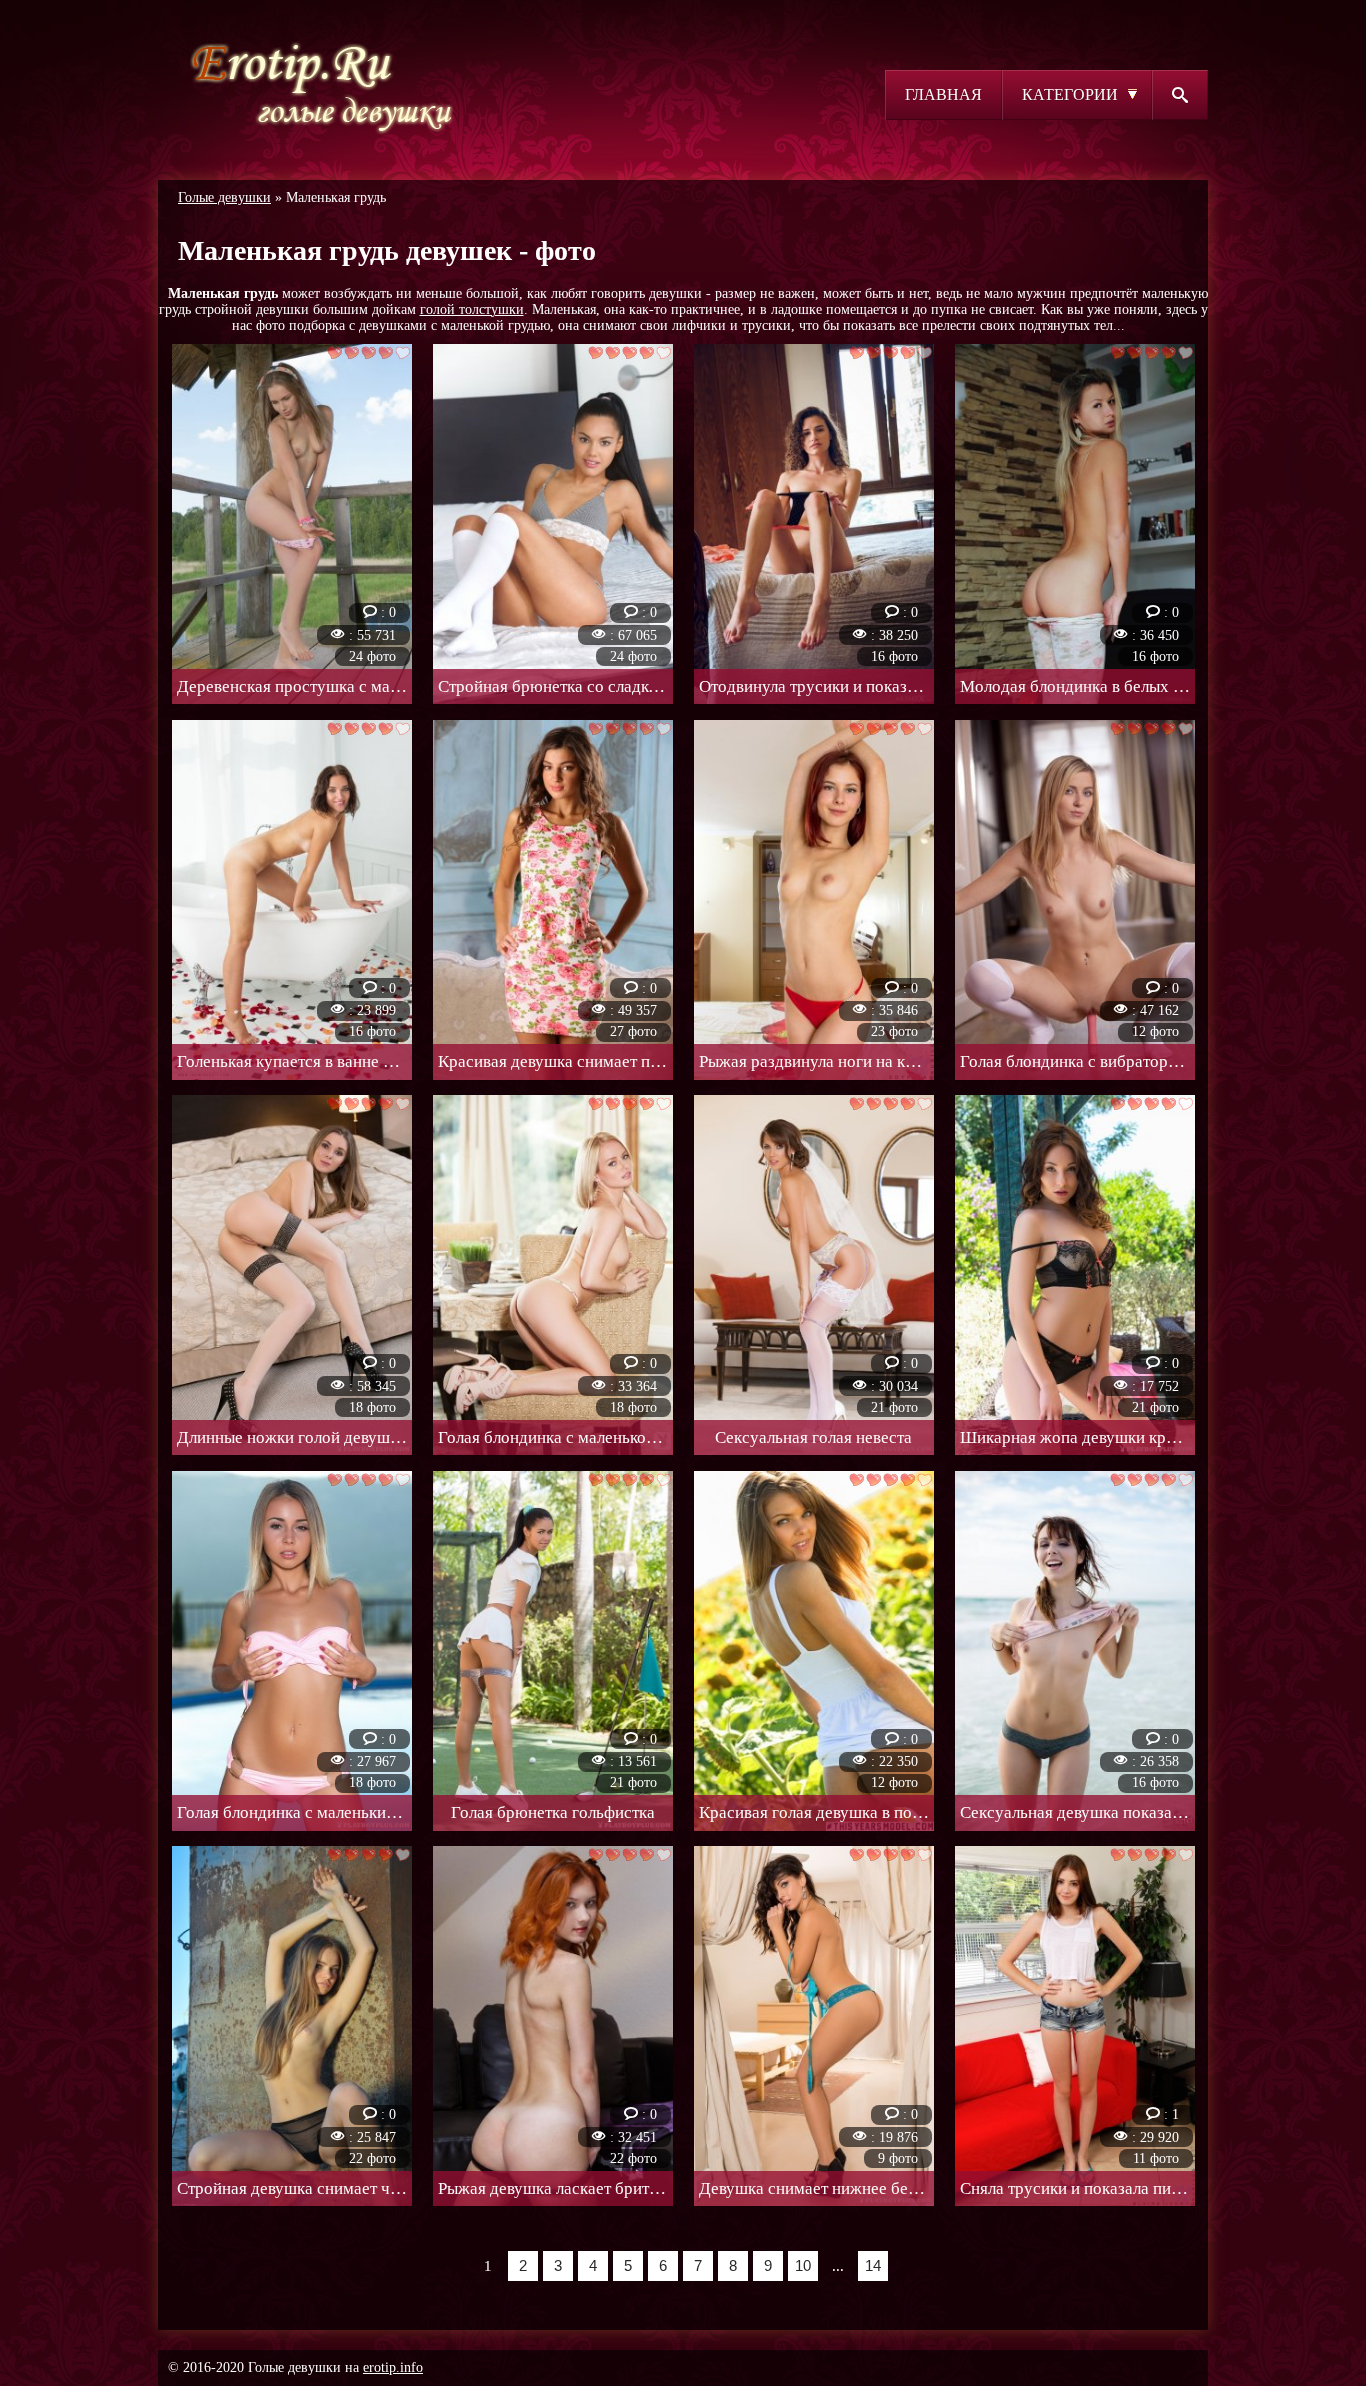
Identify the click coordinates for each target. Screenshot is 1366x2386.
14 (873, 2265)
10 (803, 2265)
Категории (1070, 94)
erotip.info (393, 2367)
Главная (943, 94)
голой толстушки (472, 309)
